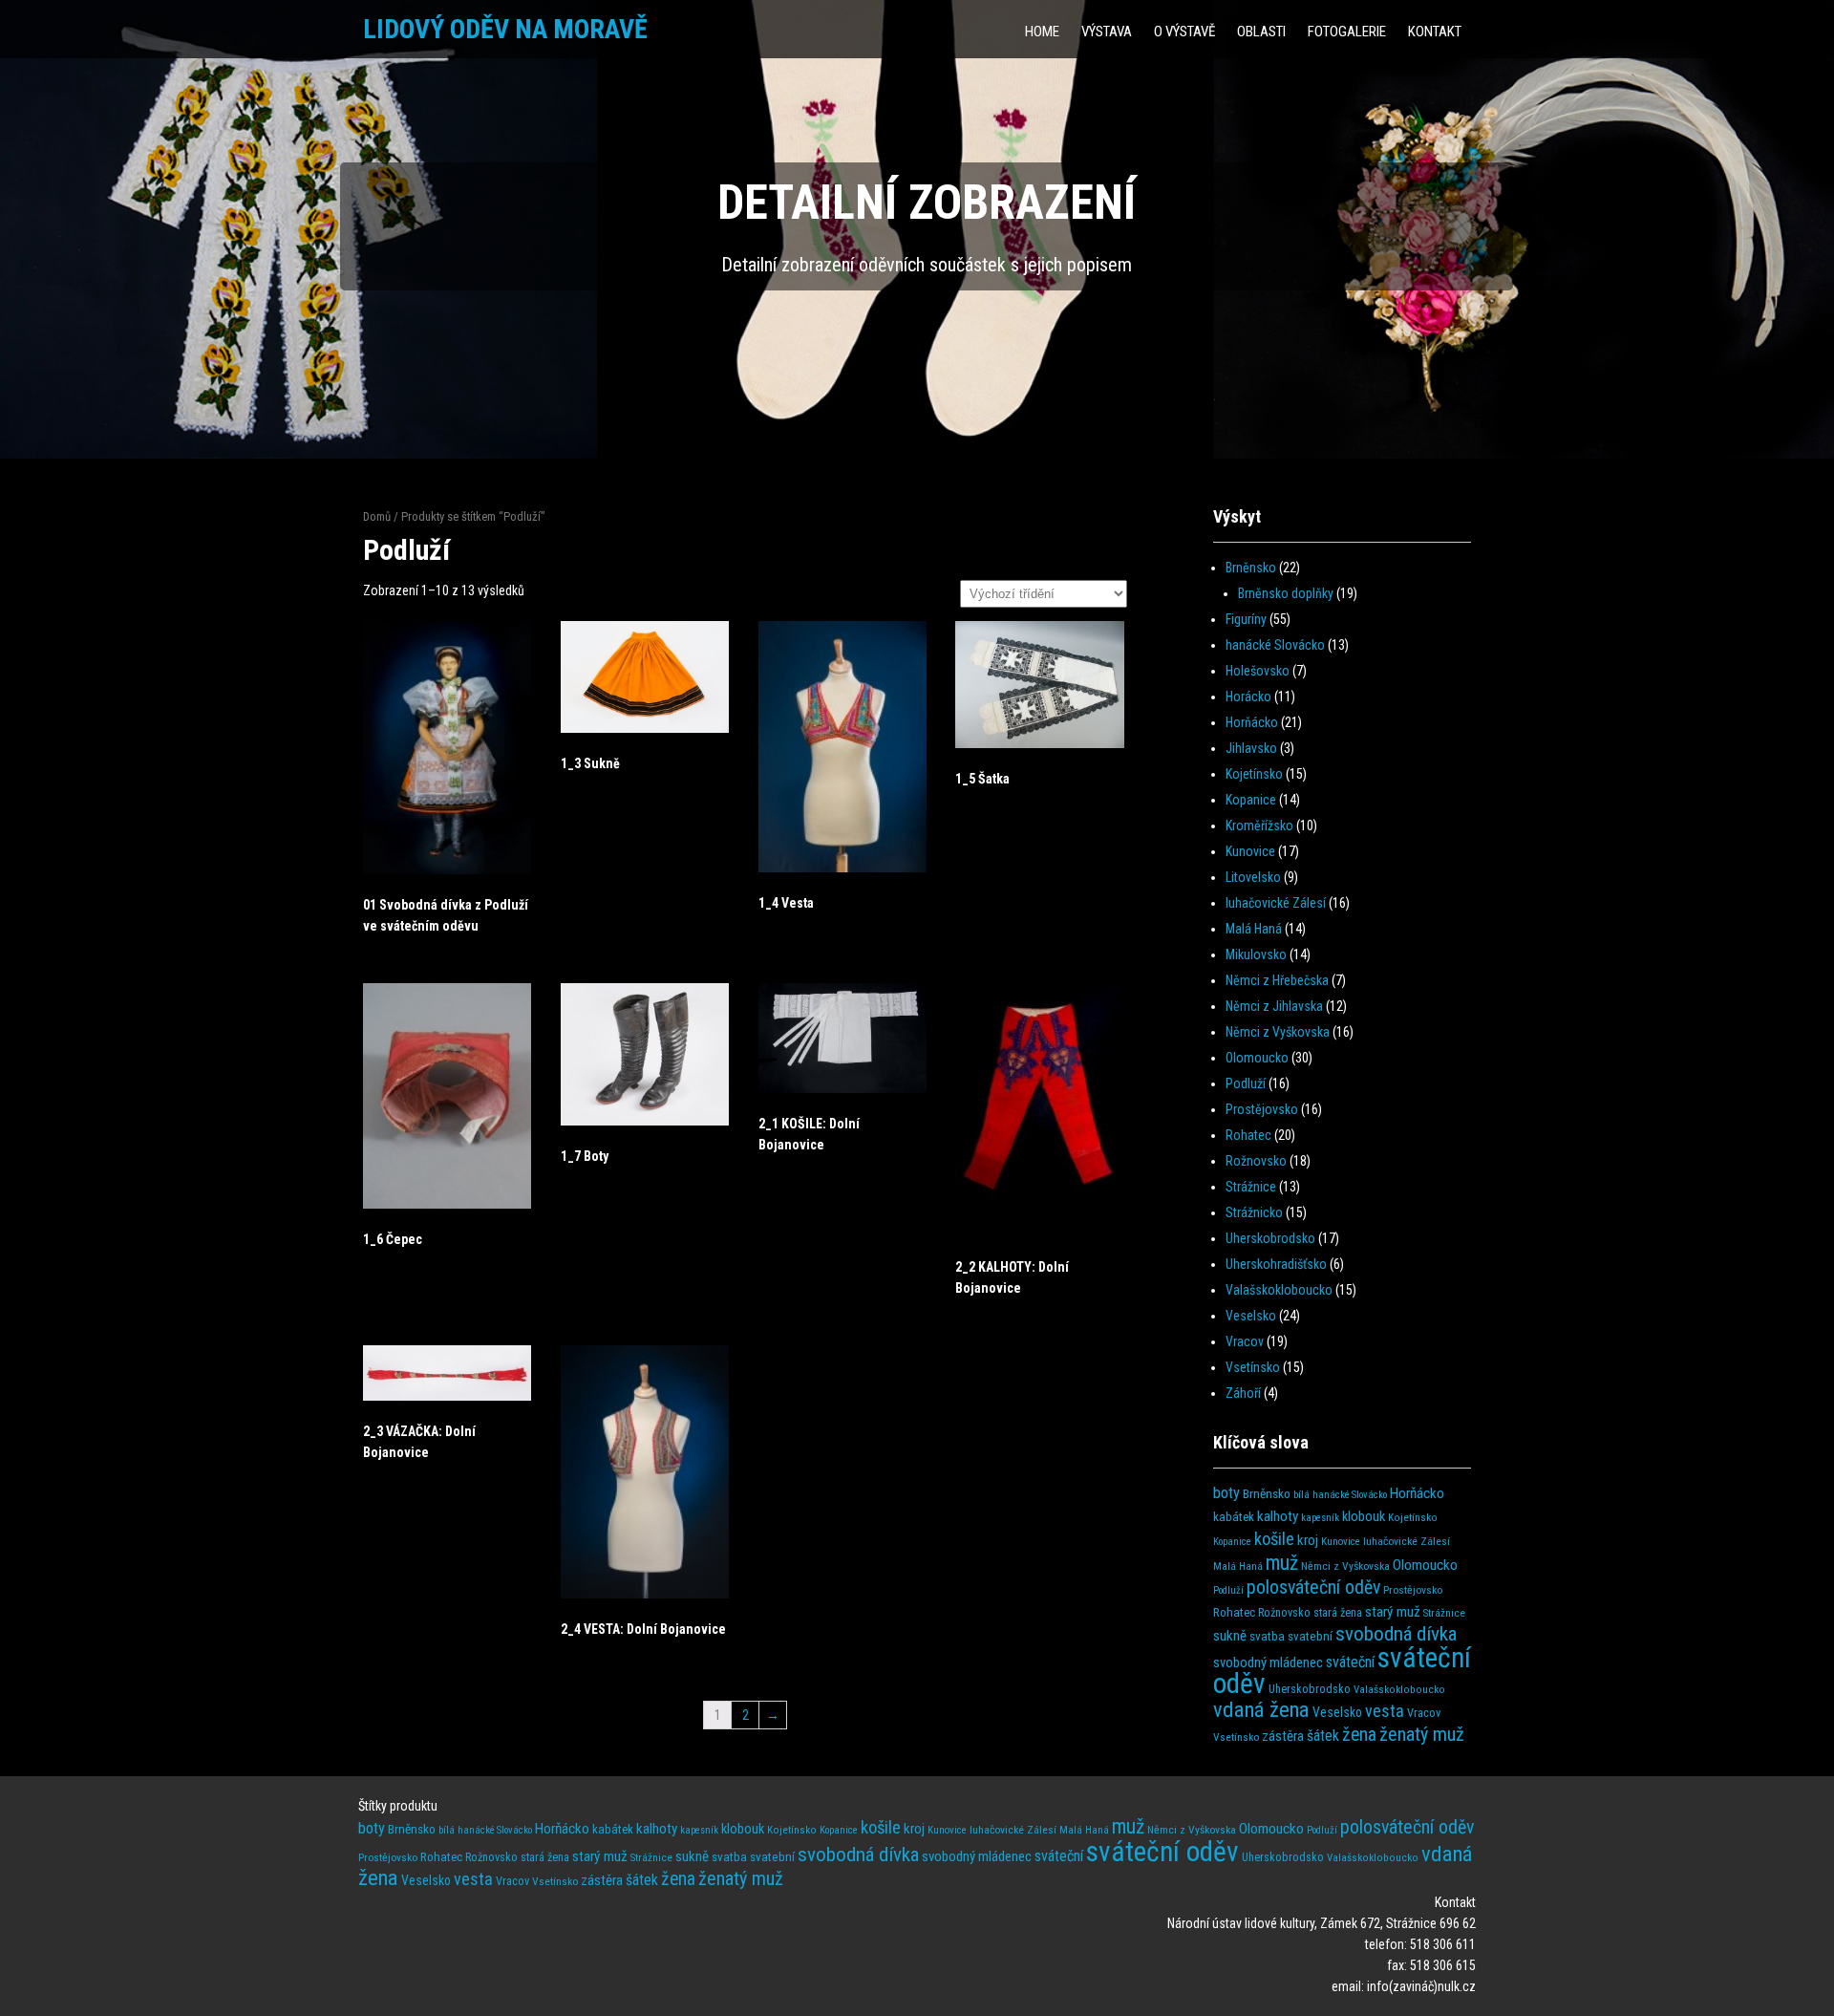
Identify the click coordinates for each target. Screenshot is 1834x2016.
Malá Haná (1254, 929)
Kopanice (1251, 800)
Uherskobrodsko (1270, 1238)
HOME (1042, 32)
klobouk (1364, 1517)
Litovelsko (1253, 877)
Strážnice (1251, 1187)
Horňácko (1252, 722)
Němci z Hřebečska (1277, 980)
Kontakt (1435, 32)
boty (1226, 1493)
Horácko (1248, 697)
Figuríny (1246, 619)
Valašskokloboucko (1279, 1290)
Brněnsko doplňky (1286, 593)
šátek (1323, 1736)
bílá (1301, 1495)
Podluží (1246, 1083)
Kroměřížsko (1259, 826)
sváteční (1350, 1662)
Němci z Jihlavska (1274, 1006)
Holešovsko (1258, 671)
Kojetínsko (1254, 774)
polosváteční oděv (1313, 1587)
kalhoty (1278, 1516)
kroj (1308, 1540)
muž (1282, 1563)
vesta (1385, 1711)
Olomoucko (1257, 1058)
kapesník (1320, 1518)
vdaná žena (1261, 1710)
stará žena (1338, 1613)
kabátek (1234, 1517)
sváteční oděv (1162, 1852)
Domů (377, 516)
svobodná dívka (1396, 1633)
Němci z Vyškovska (1278, 1032)
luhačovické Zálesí (1276, 903)
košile (1274, 1539)
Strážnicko (1254, 1212)
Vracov (1245, 1341)
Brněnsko (1251, 568)
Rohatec (1248, 1135)
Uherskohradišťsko (1276, 1264)
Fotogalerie (1347, 32)
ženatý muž (1422, 1734)
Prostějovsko (1262, 1109)
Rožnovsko (1256, 1161)
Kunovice (1250, 851)
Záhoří (1243, 1393)
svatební (1310, 1636)
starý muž (1393, 1612)
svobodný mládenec (1268, 1662)
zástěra (1283, 1736)
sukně (1230, 1636)
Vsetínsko (1253, 1367)
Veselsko (1251, 1316)
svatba (1267, 1636)
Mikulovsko (1256, 954)
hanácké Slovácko (1275, 645)
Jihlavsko (1251, 748)
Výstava (1107, 32)
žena (1359, 1735)
